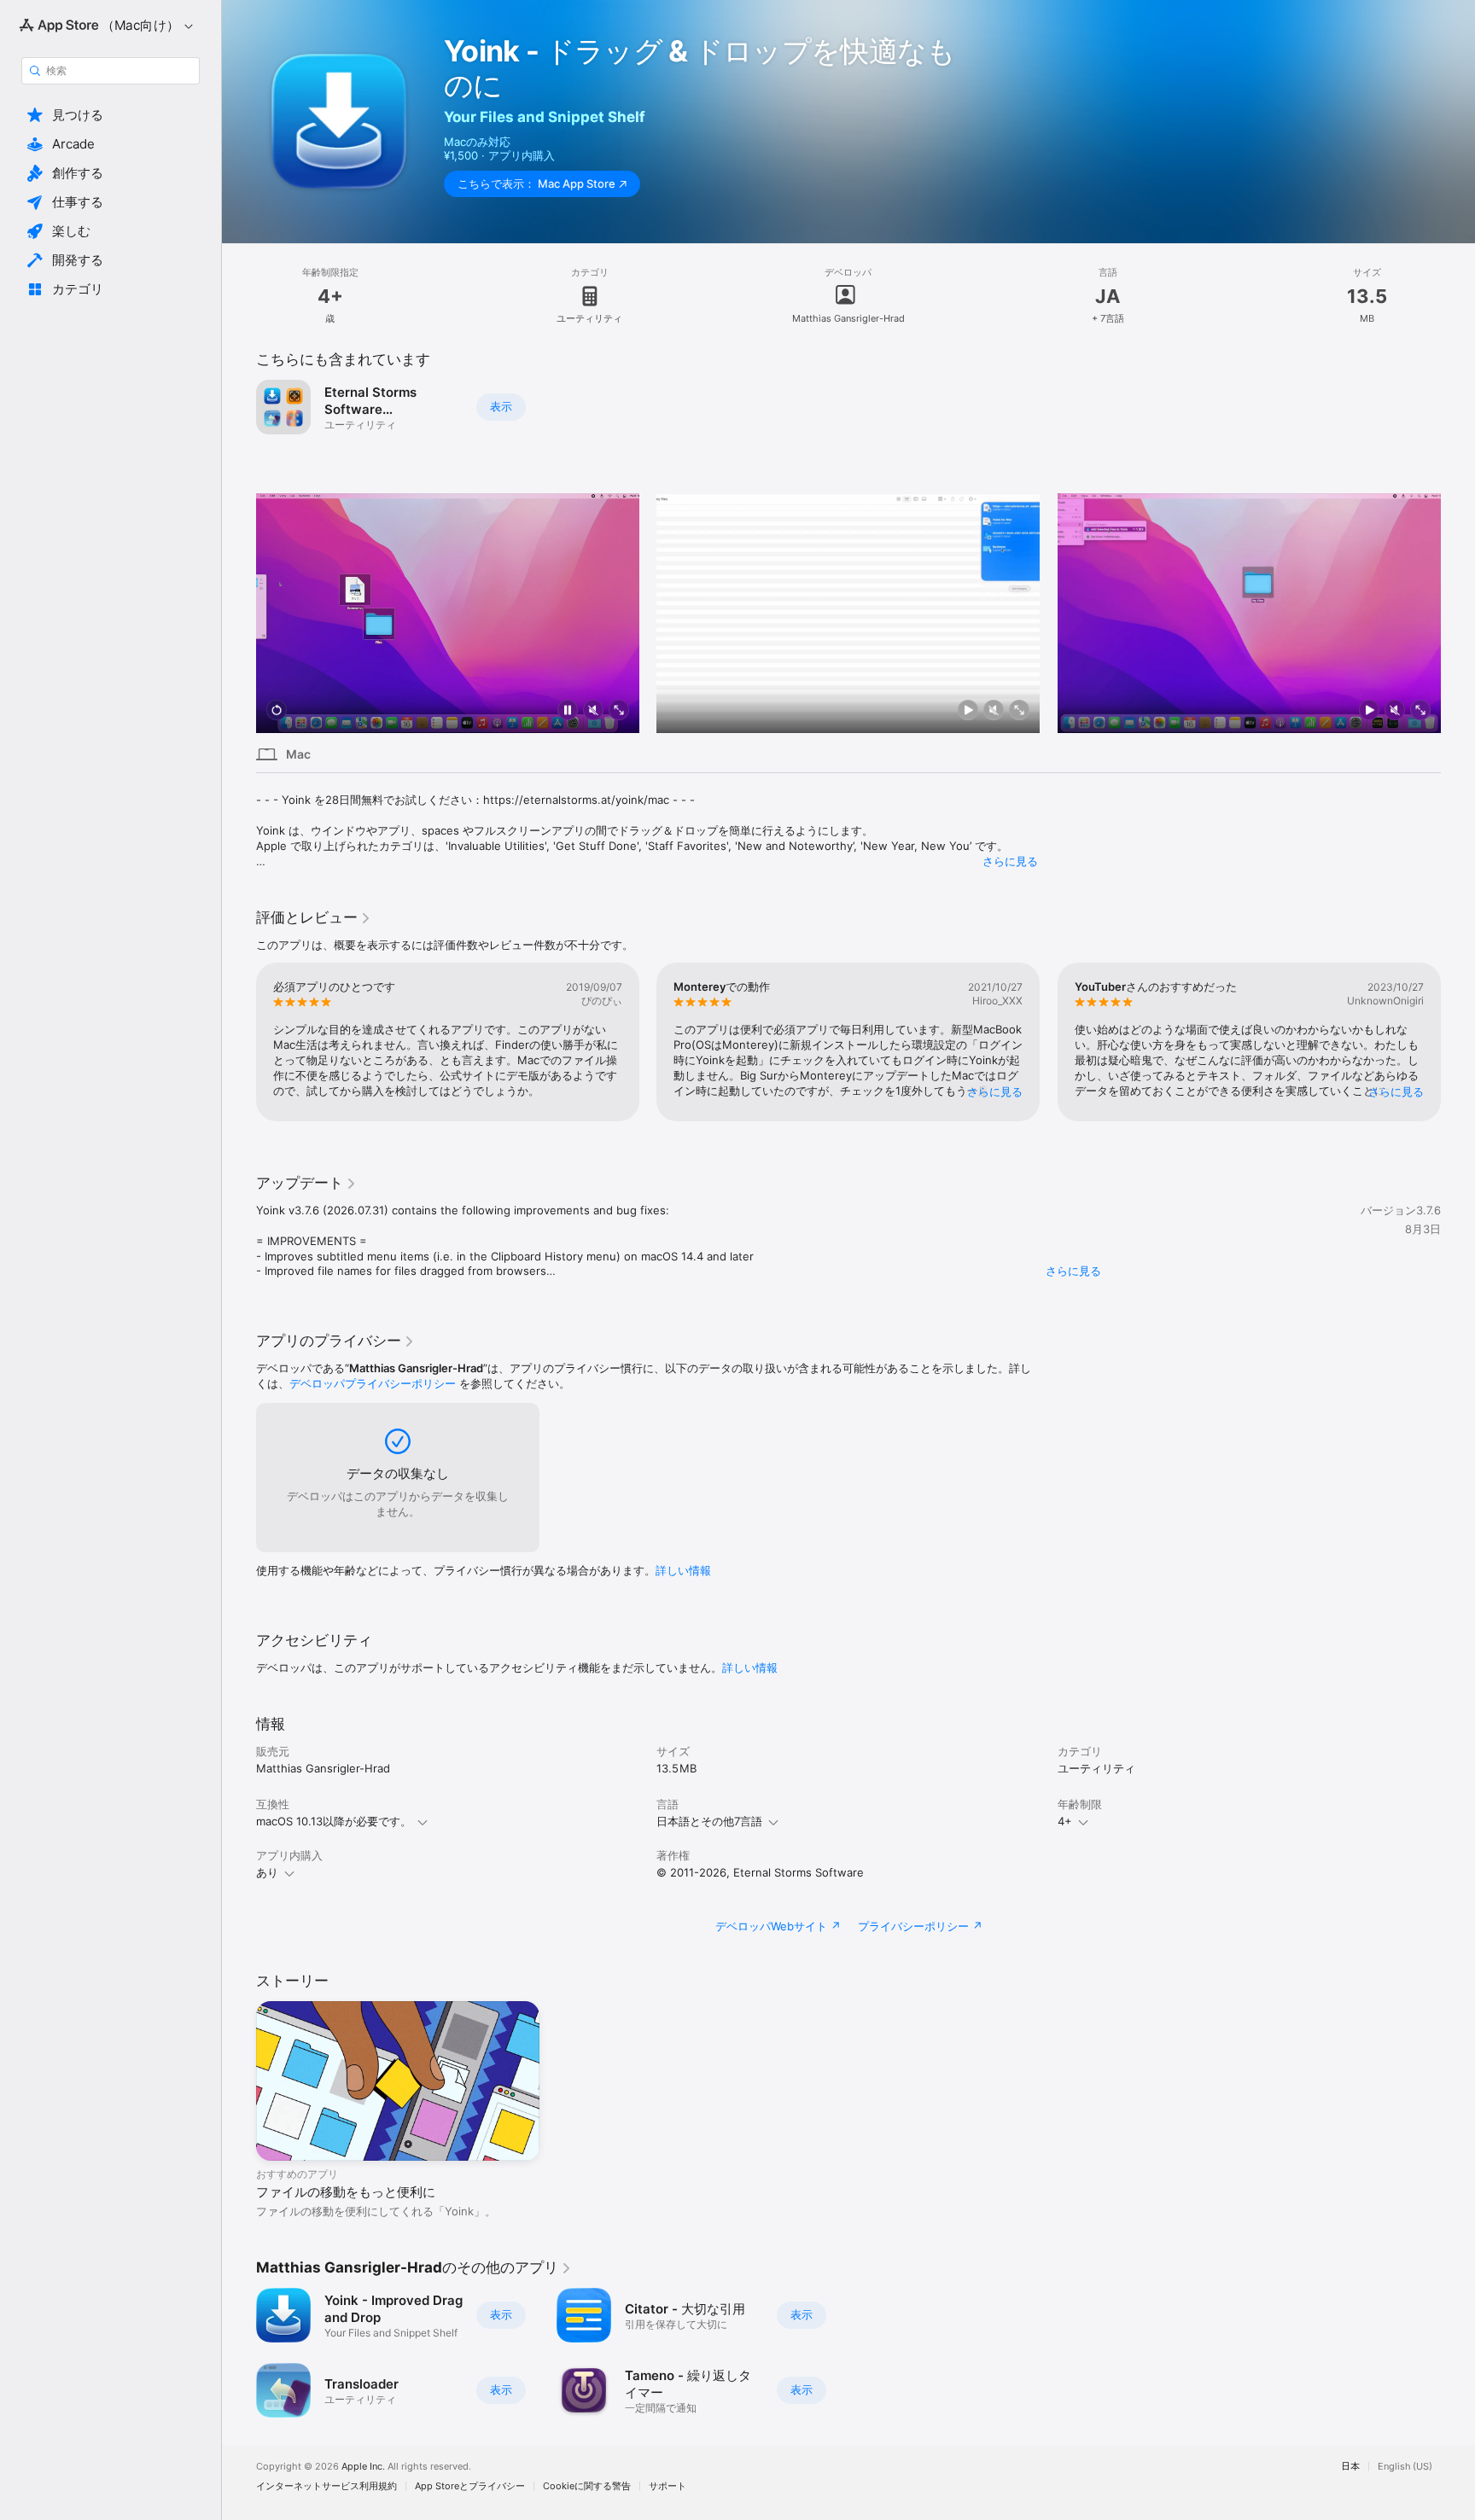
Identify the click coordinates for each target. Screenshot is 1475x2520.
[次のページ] (1458, 613)
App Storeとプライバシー (470, 2486)
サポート (668, 2486)
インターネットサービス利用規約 (326, 2486)
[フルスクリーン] (619, 711)
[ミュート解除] (593, 711)
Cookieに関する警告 (587, 2486)
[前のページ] (239, 613)
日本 (1350, 2467)
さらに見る (1010, 861)
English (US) (1405, 2467)
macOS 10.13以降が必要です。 (334, 1821)
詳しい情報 (683, 1570)
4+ (1065, 1821)
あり (267, 1872)
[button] (111, 115)
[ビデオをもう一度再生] (277, 711)
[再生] (969, 711)
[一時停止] (568, 711)
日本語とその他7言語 (709, 1821)
